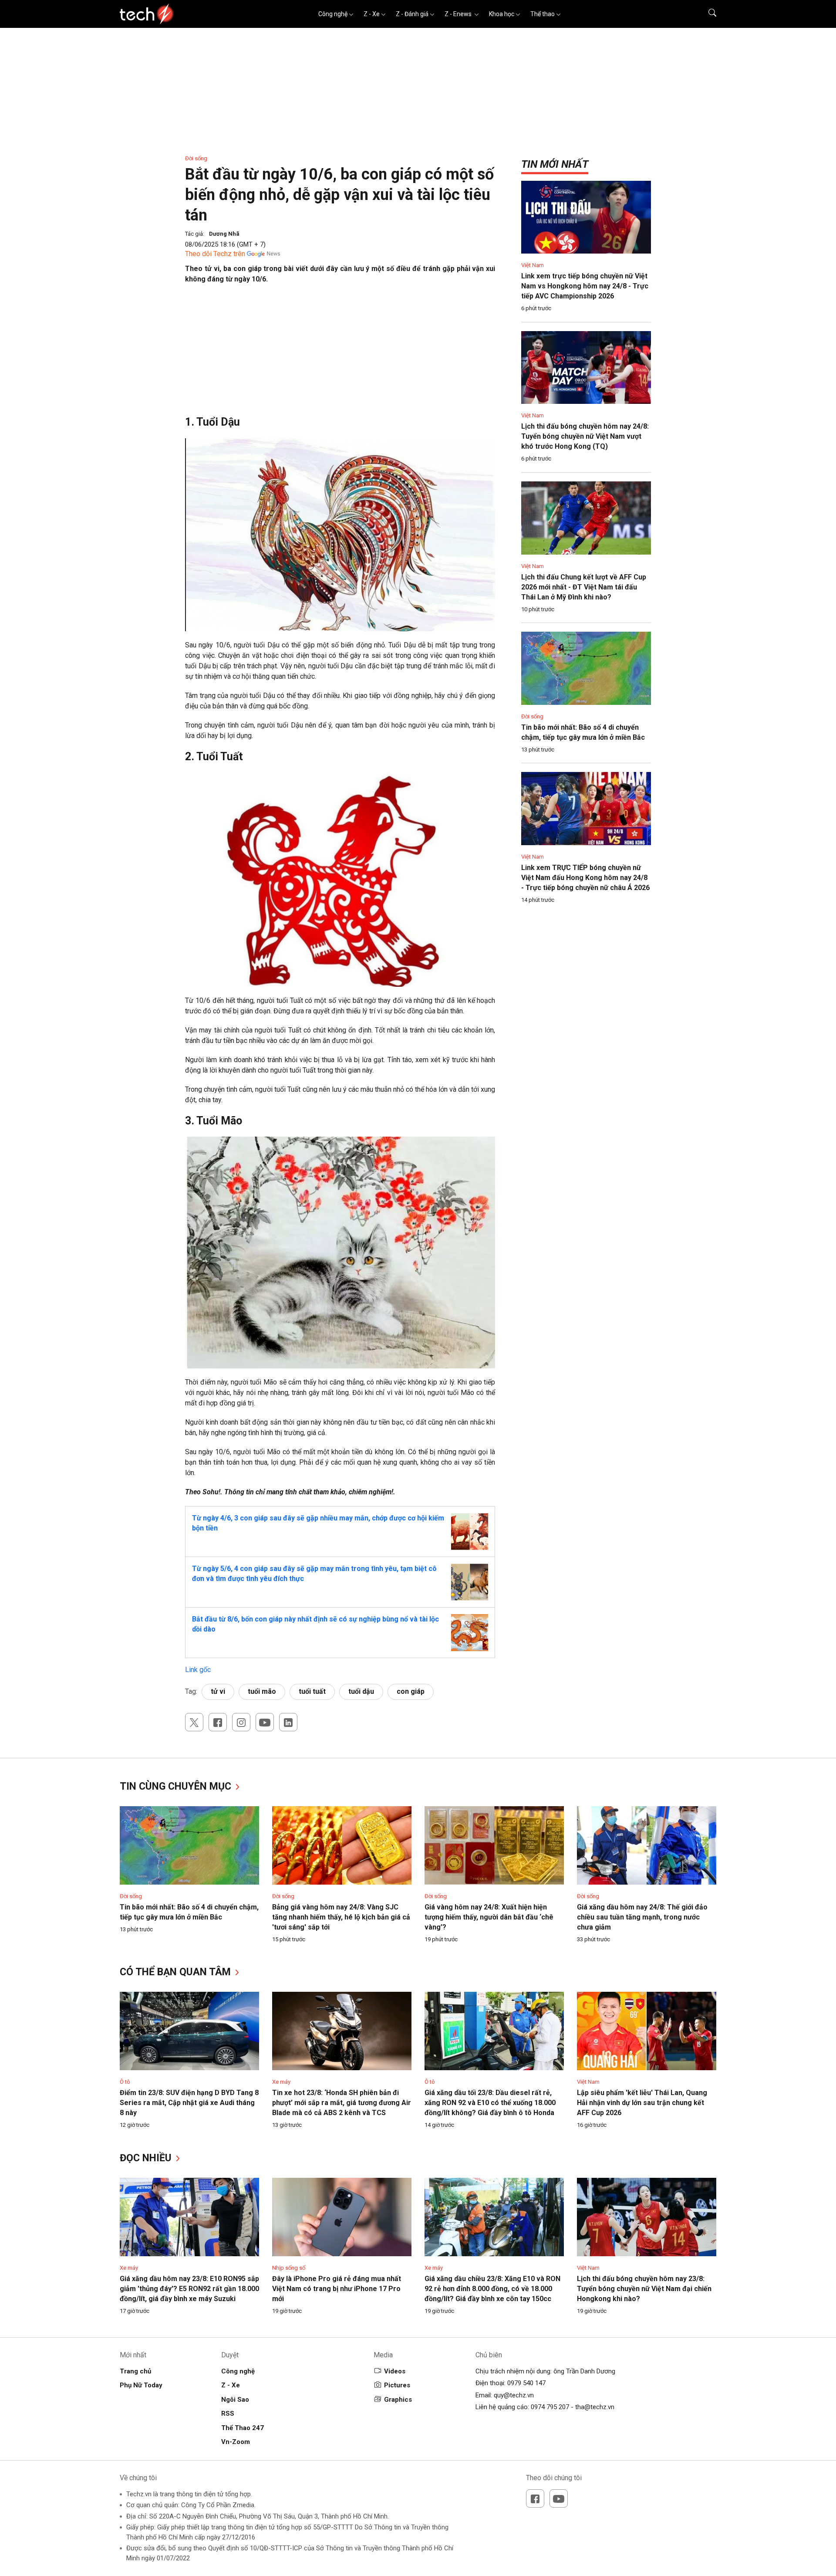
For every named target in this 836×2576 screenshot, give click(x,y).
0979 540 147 (526, 2383)
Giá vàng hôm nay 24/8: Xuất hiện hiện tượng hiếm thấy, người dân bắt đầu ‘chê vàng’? (489, 1917)
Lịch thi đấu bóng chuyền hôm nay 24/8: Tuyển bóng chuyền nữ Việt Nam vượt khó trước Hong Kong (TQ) (585, 436)
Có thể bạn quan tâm (177, 1972)
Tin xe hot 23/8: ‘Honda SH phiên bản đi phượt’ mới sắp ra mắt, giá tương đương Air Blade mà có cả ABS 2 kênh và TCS (342, 2103)
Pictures (397, 2385)
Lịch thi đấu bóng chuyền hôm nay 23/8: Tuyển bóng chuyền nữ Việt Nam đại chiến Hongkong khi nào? (644, 2289)
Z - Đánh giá (412, 14)
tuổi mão (262, 1691)
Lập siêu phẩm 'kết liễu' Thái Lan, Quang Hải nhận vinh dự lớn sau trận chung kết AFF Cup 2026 (642, 2103)
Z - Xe (372, 14)
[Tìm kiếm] (707, 14)
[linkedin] (288, 1722)
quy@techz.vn (514, 2395)
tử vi (218, 1691)
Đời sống (196, 158)
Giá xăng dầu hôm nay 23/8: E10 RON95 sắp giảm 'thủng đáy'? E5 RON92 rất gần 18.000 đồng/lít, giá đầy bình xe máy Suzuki (189, 2289)
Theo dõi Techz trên (215, 254)
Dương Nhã (224, 234)
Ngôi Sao (235, 2400)
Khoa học (502, 14)
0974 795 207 (550, 2407)
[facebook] (218, 1722)
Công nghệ (333, 14)
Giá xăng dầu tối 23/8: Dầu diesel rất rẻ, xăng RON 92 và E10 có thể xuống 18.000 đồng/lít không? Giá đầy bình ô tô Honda (490, 2103)
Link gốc (198, 1670)
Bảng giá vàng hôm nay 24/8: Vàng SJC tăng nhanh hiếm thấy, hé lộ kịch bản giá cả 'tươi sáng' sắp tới (341, 1917)
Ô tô (125, 2082)
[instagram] (241, 1722)
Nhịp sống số (289, 2268)
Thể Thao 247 (243, 2428)
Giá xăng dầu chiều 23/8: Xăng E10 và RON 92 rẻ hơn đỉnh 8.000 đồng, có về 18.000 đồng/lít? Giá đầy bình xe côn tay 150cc (492, 2289)
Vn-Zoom (236, 2442)
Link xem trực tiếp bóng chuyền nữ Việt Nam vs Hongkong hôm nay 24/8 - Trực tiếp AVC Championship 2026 (585, 286)
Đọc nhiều (147, 2158)
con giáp (411, 1691)
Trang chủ (135, 2371)
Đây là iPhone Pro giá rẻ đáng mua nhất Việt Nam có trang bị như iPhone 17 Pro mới (337, 2289)
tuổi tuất (312, 1691)
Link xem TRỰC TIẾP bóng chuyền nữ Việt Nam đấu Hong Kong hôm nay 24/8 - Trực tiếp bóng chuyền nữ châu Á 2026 (585, 878)
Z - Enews (459, 14)
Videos (395, 2371)
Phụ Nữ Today (141, 2385)
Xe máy (281, 2082)
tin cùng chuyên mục (177, 1786)
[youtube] (265, 1722)
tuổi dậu (361, 1691)
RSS (228, 2414)
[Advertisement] (340, 354)
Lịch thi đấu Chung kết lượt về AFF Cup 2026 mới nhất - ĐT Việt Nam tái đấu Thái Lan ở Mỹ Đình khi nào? (584, 587)
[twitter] (194, 1722)
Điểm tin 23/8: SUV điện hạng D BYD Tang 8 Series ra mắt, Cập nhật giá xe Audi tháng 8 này (189, 2103)
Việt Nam (533, 265)
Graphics (398, 2400)
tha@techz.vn (595, 2407)
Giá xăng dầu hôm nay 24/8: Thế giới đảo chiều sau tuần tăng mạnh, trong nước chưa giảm (642, 1917)
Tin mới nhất (555, 164)
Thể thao (543, 14)
